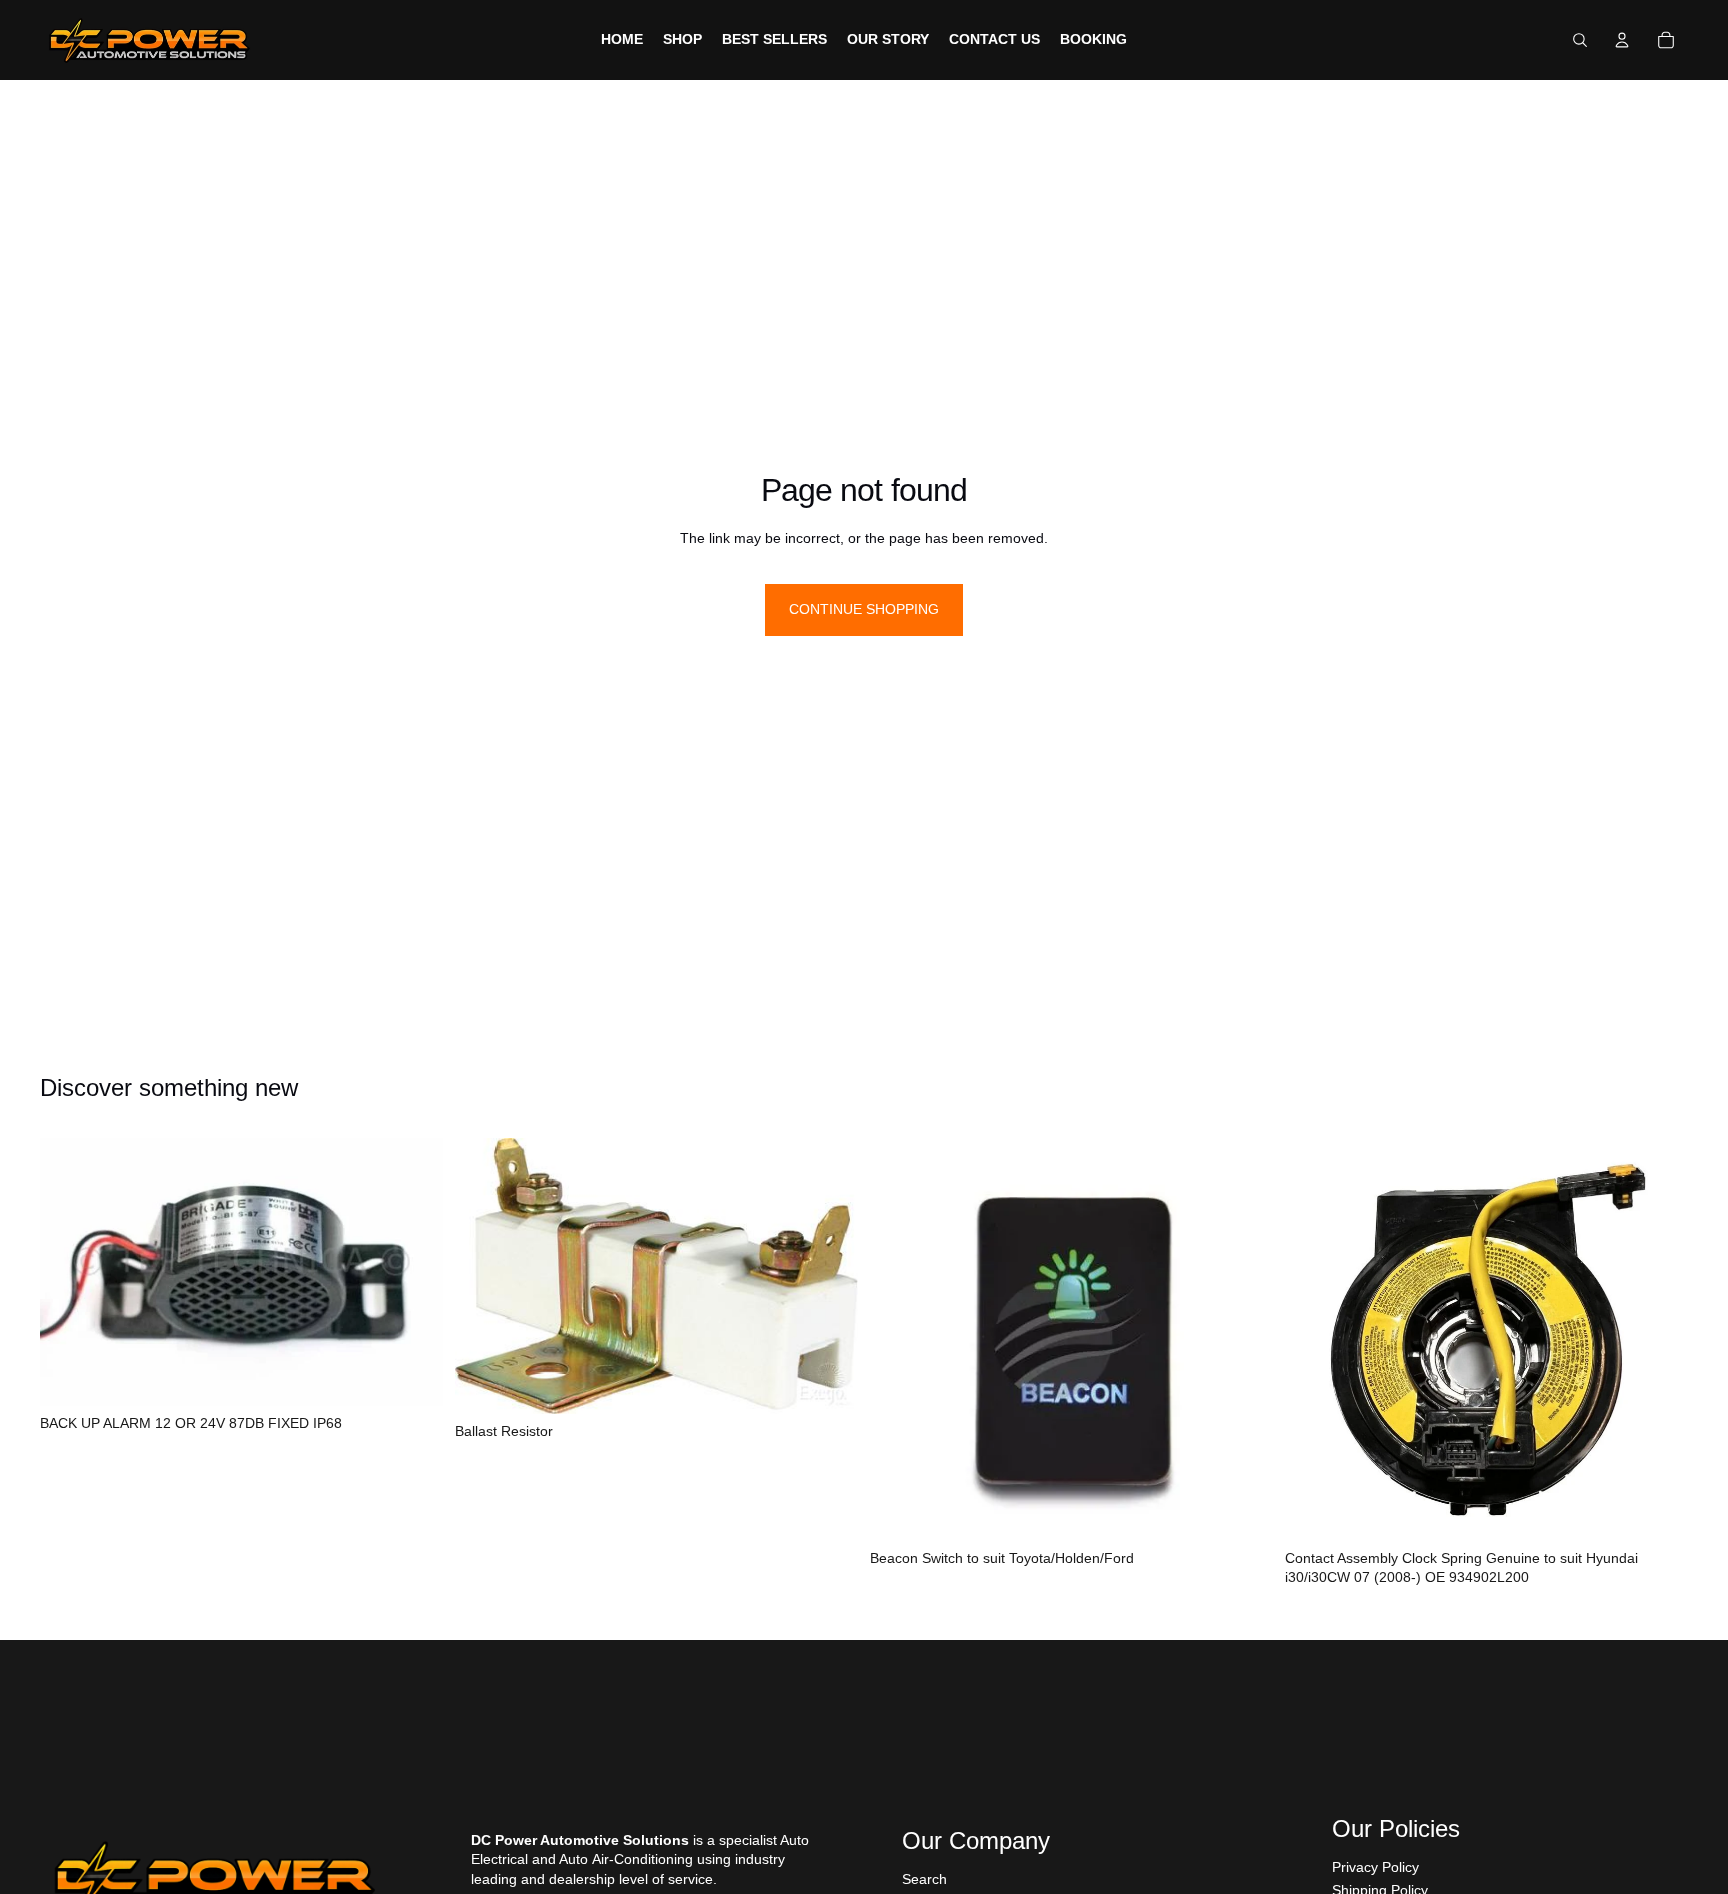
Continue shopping (864, 609)
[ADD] (412, 1375)
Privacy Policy (1375, 1867)
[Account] (1622, 40)
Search (924, 1879)
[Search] (1580, 40)
